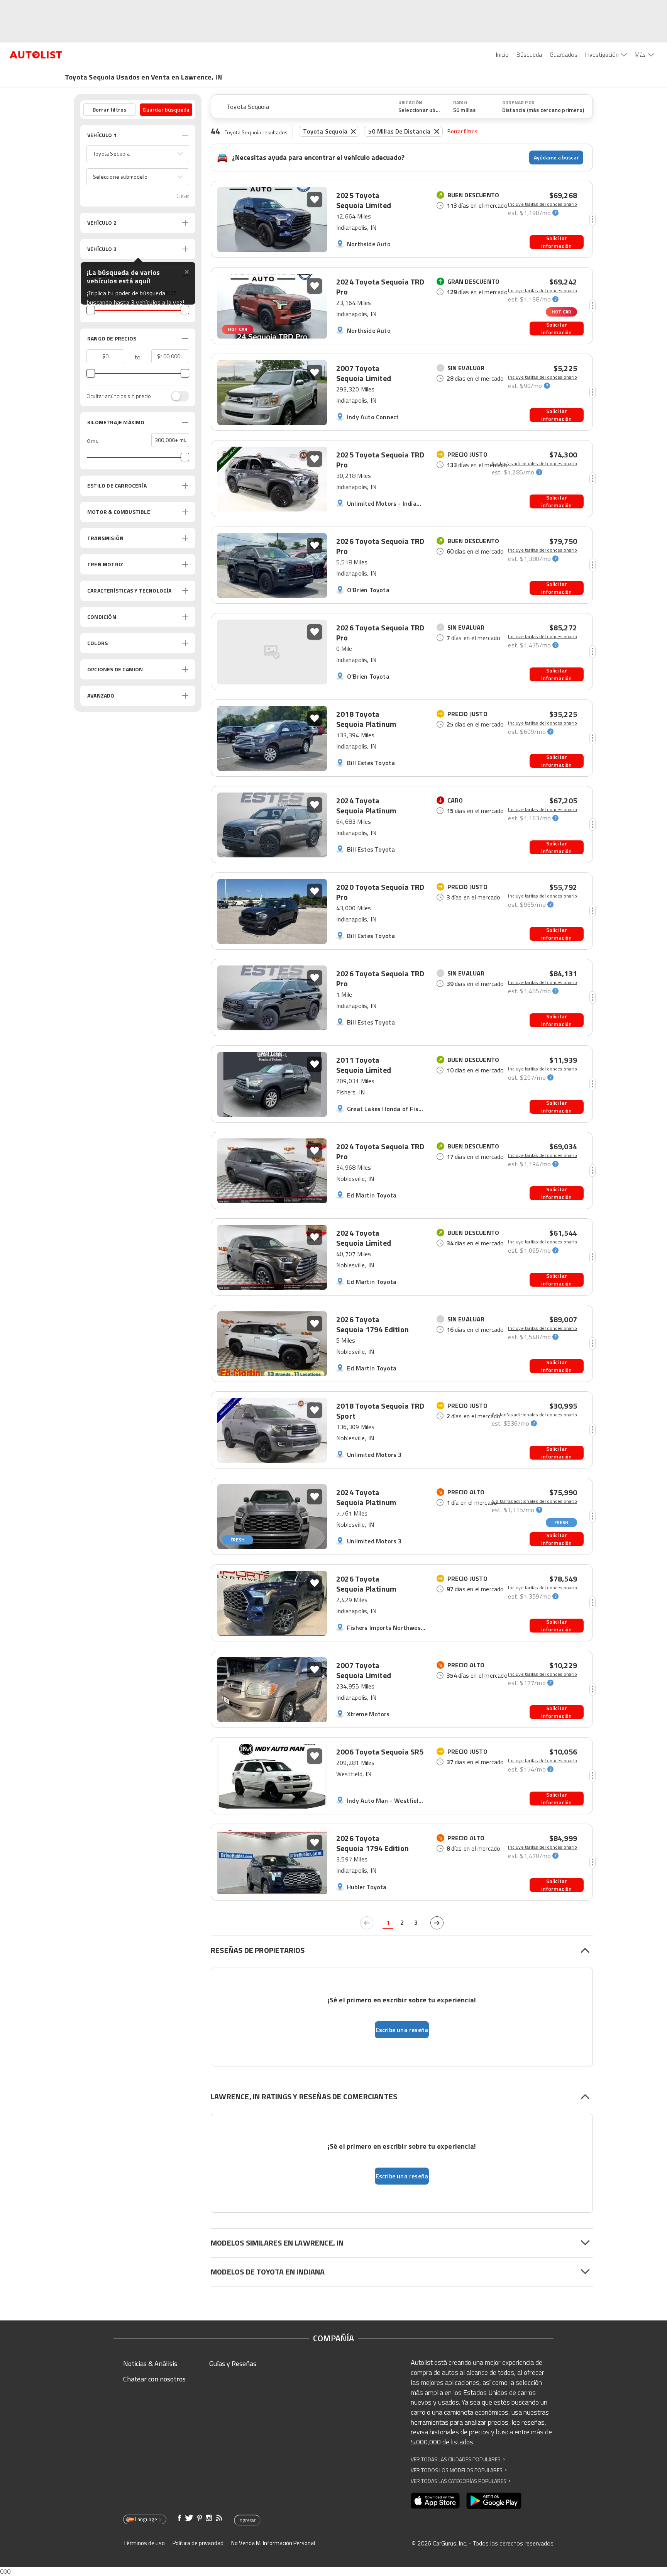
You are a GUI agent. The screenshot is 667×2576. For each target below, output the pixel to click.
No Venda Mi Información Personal (273, 2543)
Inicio (502, 54)
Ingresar (247, 2520)
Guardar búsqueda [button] (166, 109)
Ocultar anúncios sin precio (119, 396)
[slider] (91, 310)
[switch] (176, 396)
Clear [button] (183, 196)
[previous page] (367, 1923)
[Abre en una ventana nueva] (435, 2501)
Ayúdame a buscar (556, 157)
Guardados (564, 54)
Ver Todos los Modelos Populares (459, 2470)
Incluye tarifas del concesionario (543, 204)
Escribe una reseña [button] (402, 2030)
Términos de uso (144, 2543)
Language (146, 2519)
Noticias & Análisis (150, 2363)
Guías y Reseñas (233, 2363)
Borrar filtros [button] (110, 109)
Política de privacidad (198, 2543)
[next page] (437, 1923)
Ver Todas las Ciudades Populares (458, 2459)
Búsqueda (529, 54)
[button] (138, 154)
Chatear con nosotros (154, 2379)
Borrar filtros (463, 131)
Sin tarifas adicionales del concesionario (534, 464)
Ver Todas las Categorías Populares (461, 2481)
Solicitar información (556, 242)
